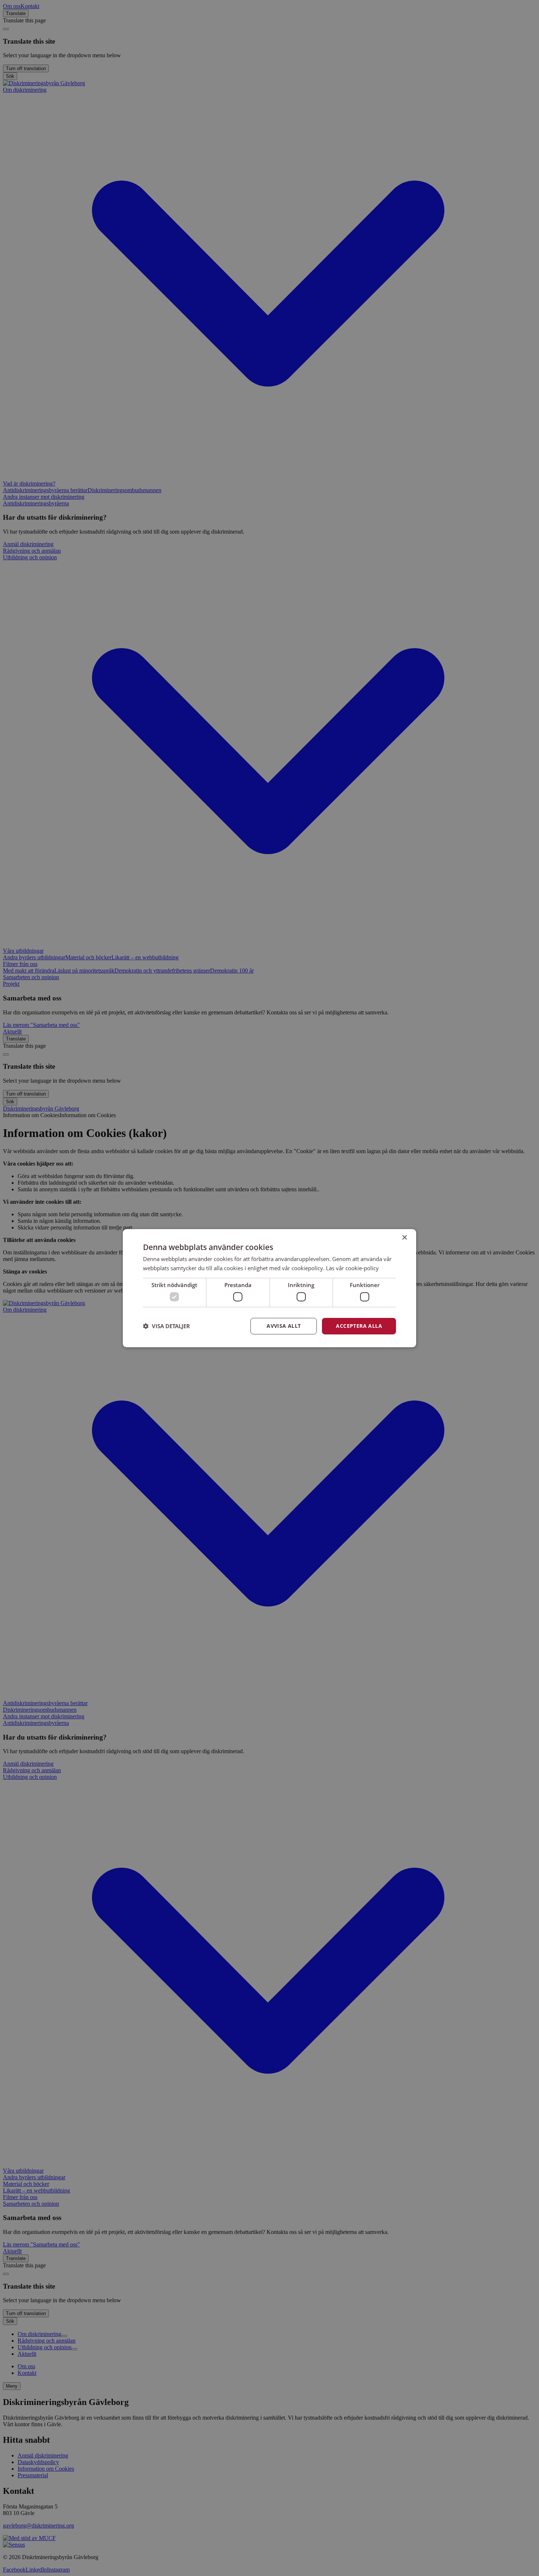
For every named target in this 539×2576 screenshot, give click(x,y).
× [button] (404, 1237)
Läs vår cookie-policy (352, 1268)
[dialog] (269, 1288)
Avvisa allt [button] (284, 1326)
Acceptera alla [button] (359, 1326)
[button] (166, 1326)
